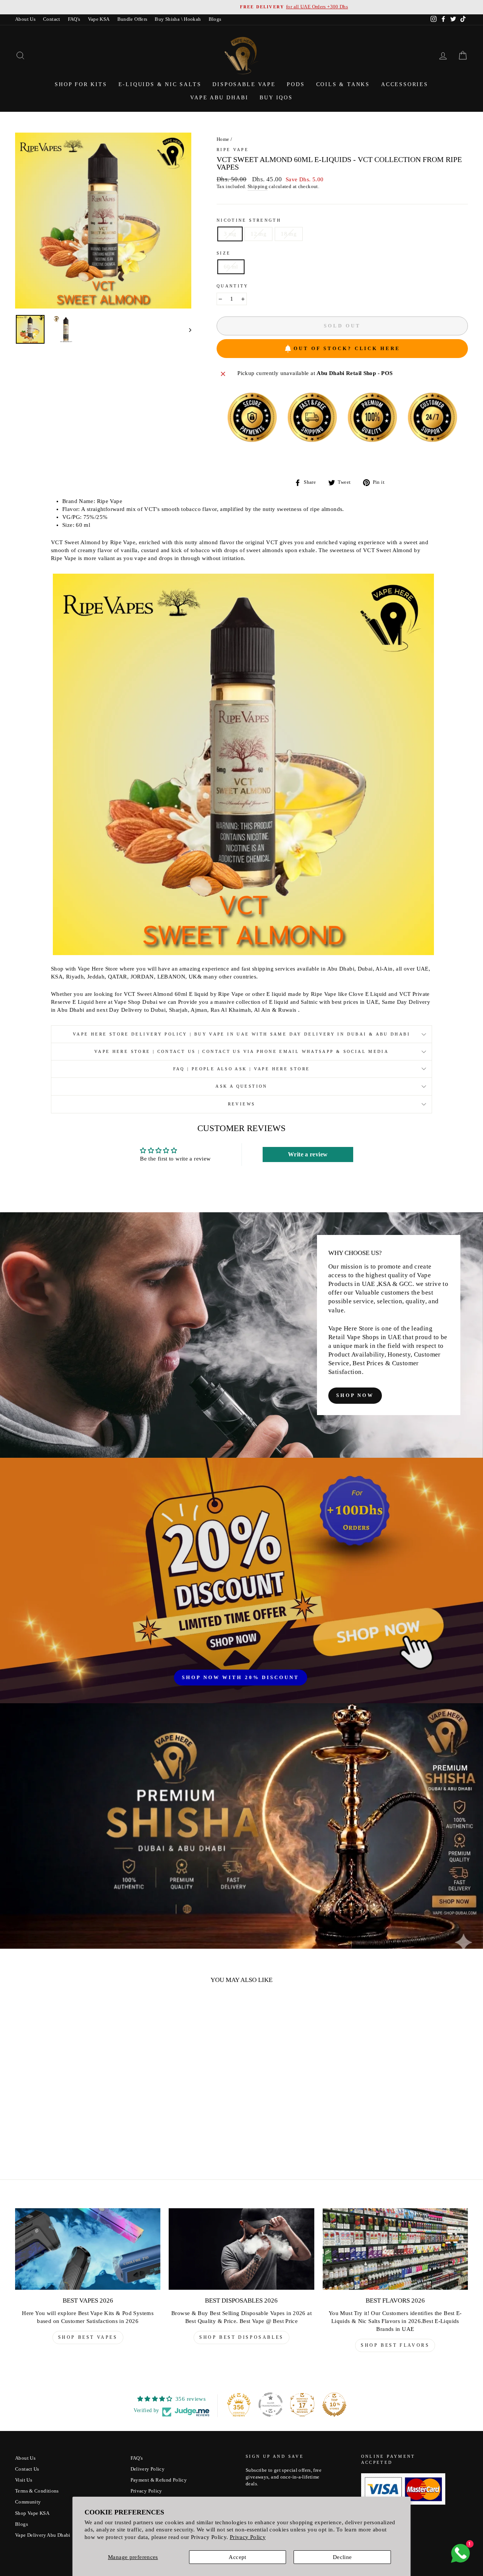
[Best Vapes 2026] (88, 2249)
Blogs (215, 19)
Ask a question (241, 1086)
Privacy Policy (248, 2537)
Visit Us (24, 2480)
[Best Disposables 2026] (241, 2249)
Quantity (233, 286)
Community (28, 2502)
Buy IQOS (276, 98)
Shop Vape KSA (32, 2513)
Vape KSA (99, 19)
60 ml (231, 267)
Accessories (405, 84)
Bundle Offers (132, 19)
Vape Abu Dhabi (219, 98)
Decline (342, 2557)
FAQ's (74, 19)
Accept (237, 2557)
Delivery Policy (148, 2469)
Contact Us (27, 2469)
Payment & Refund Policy (159, 2480)
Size (224, 253)
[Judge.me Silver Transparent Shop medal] (271, 2405)
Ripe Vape (233, 150)
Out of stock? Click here (347, 348)
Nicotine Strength (249, 220)
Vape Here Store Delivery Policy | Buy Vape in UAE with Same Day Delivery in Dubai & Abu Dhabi (241, 1034)
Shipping (258, 187)
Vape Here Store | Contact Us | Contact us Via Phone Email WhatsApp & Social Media (241, 1051)
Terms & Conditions (37, 2491)
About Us (25, 19)
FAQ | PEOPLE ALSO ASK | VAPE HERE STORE (242, 1069)
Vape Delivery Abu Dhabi (43, 2535)
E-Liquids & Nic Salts (160, 84)
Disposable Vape (244, 84)
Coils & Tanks (343, 84)
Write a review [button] (308, 1154)
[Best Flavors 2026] (395, 2249)
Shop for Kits (81, 84)
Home (223, 139)
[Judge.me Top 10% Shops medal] (334, 2405)
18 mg (289, 234)
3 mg (230, 234)
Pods (296, 84)
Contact (52, 19)
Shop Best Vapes (88, 2337)
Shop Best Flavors (395, 2345)
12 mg (258, 234)
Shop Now (355, 1395)
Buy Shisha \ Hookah (178, 19)
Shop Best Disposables (241, 2337)
